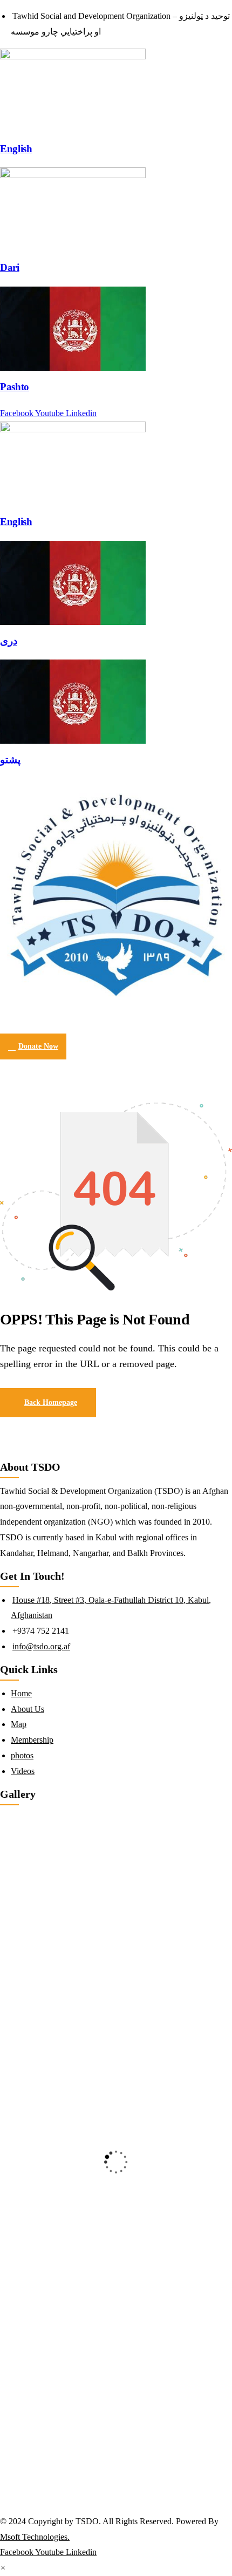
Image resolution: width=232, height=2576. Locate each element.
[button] (3, 2568)
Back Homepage (51, 1402)
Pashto (15, 387)
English (16, 149)
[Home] (116, 895)
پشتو (10, 760)
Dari (10, 267)
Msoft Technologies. (35, 2537)
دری (9, 641)
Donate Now (38, 1046)
